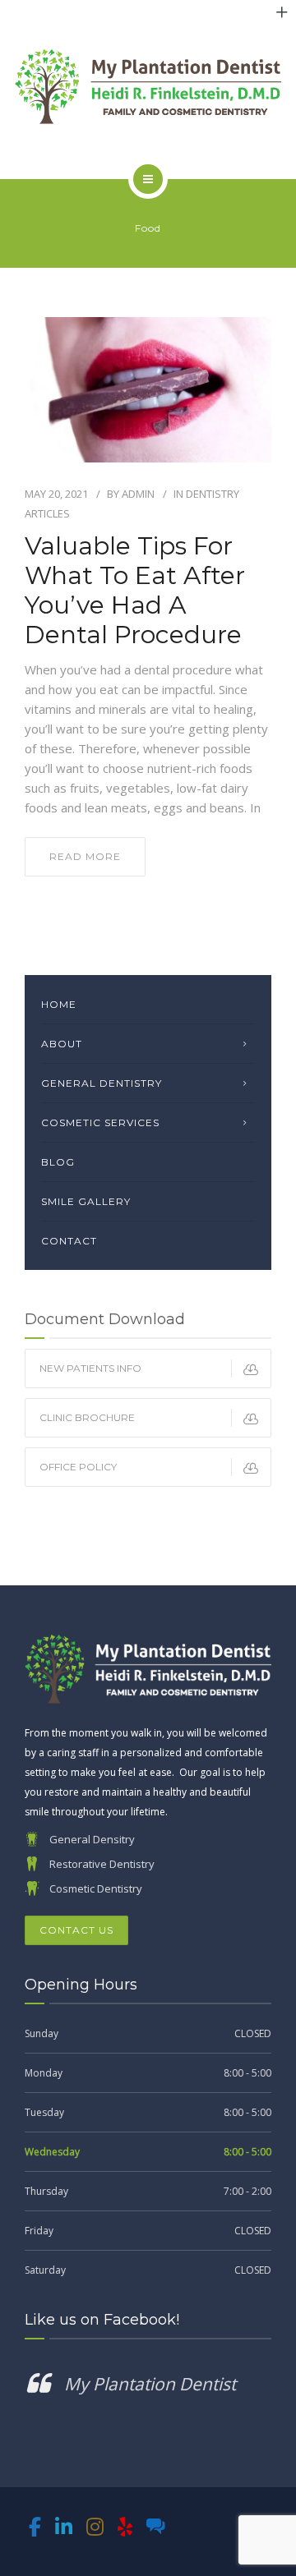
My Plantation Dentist (150, 2384)
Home (59, 1004)
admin (138, 494)
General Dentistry (102, 1083)
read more (85, 856)
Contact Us (76, 1930)
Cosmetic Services (100, 1122)
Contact (69, 1241)
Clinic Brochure (87, 1417)
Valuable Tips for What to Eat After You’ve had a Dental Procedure (135, 591)
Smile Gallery (86, 1201)
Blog (58, 1162)
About (62, 1044)
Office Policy (78, 1467)
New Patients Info (90, 1368)
